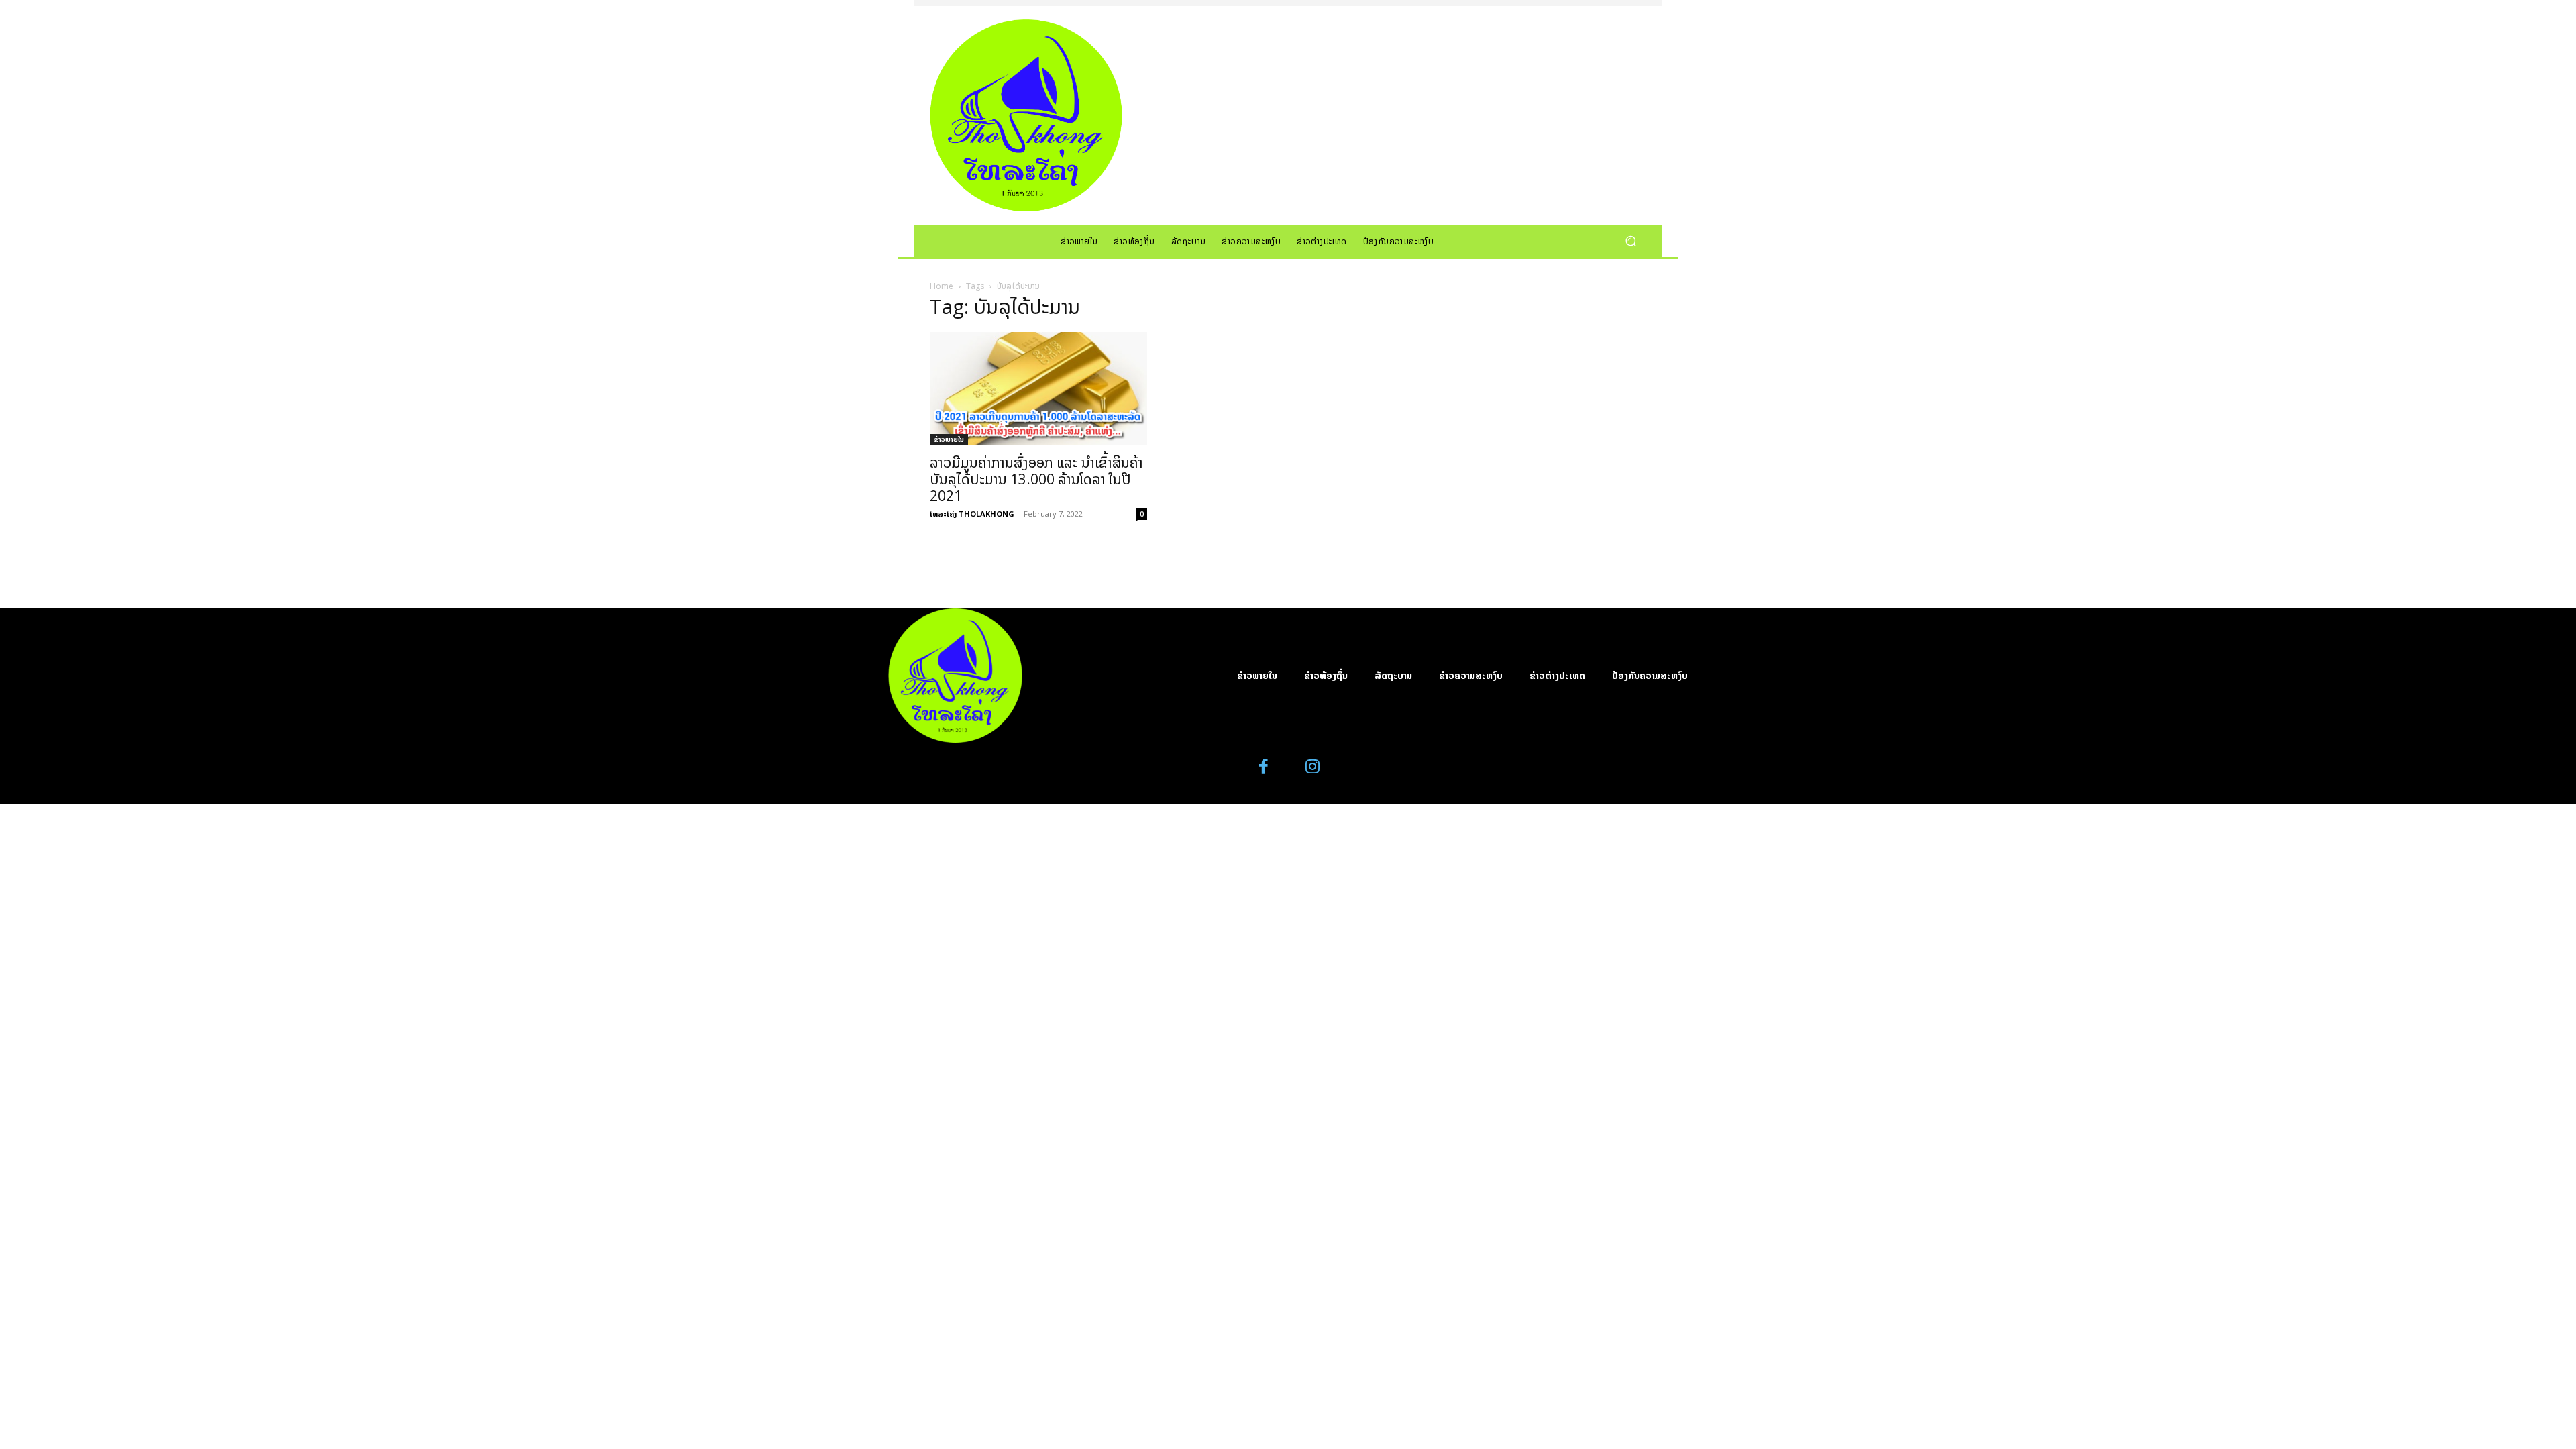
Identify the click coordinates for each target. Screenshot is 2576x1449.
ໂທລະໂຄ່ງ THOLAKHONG (972, 514)
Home (942, 286)
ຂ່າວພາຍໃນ (949, 439)
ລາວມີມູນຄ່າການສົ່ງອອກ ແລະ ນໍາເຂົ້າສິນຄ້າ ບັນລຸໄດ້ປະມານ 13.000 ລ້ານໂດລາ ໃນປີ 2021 (1036, 479)
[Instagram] (1312, 767)
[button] (1630, 240)
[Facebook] (1264, 767)
